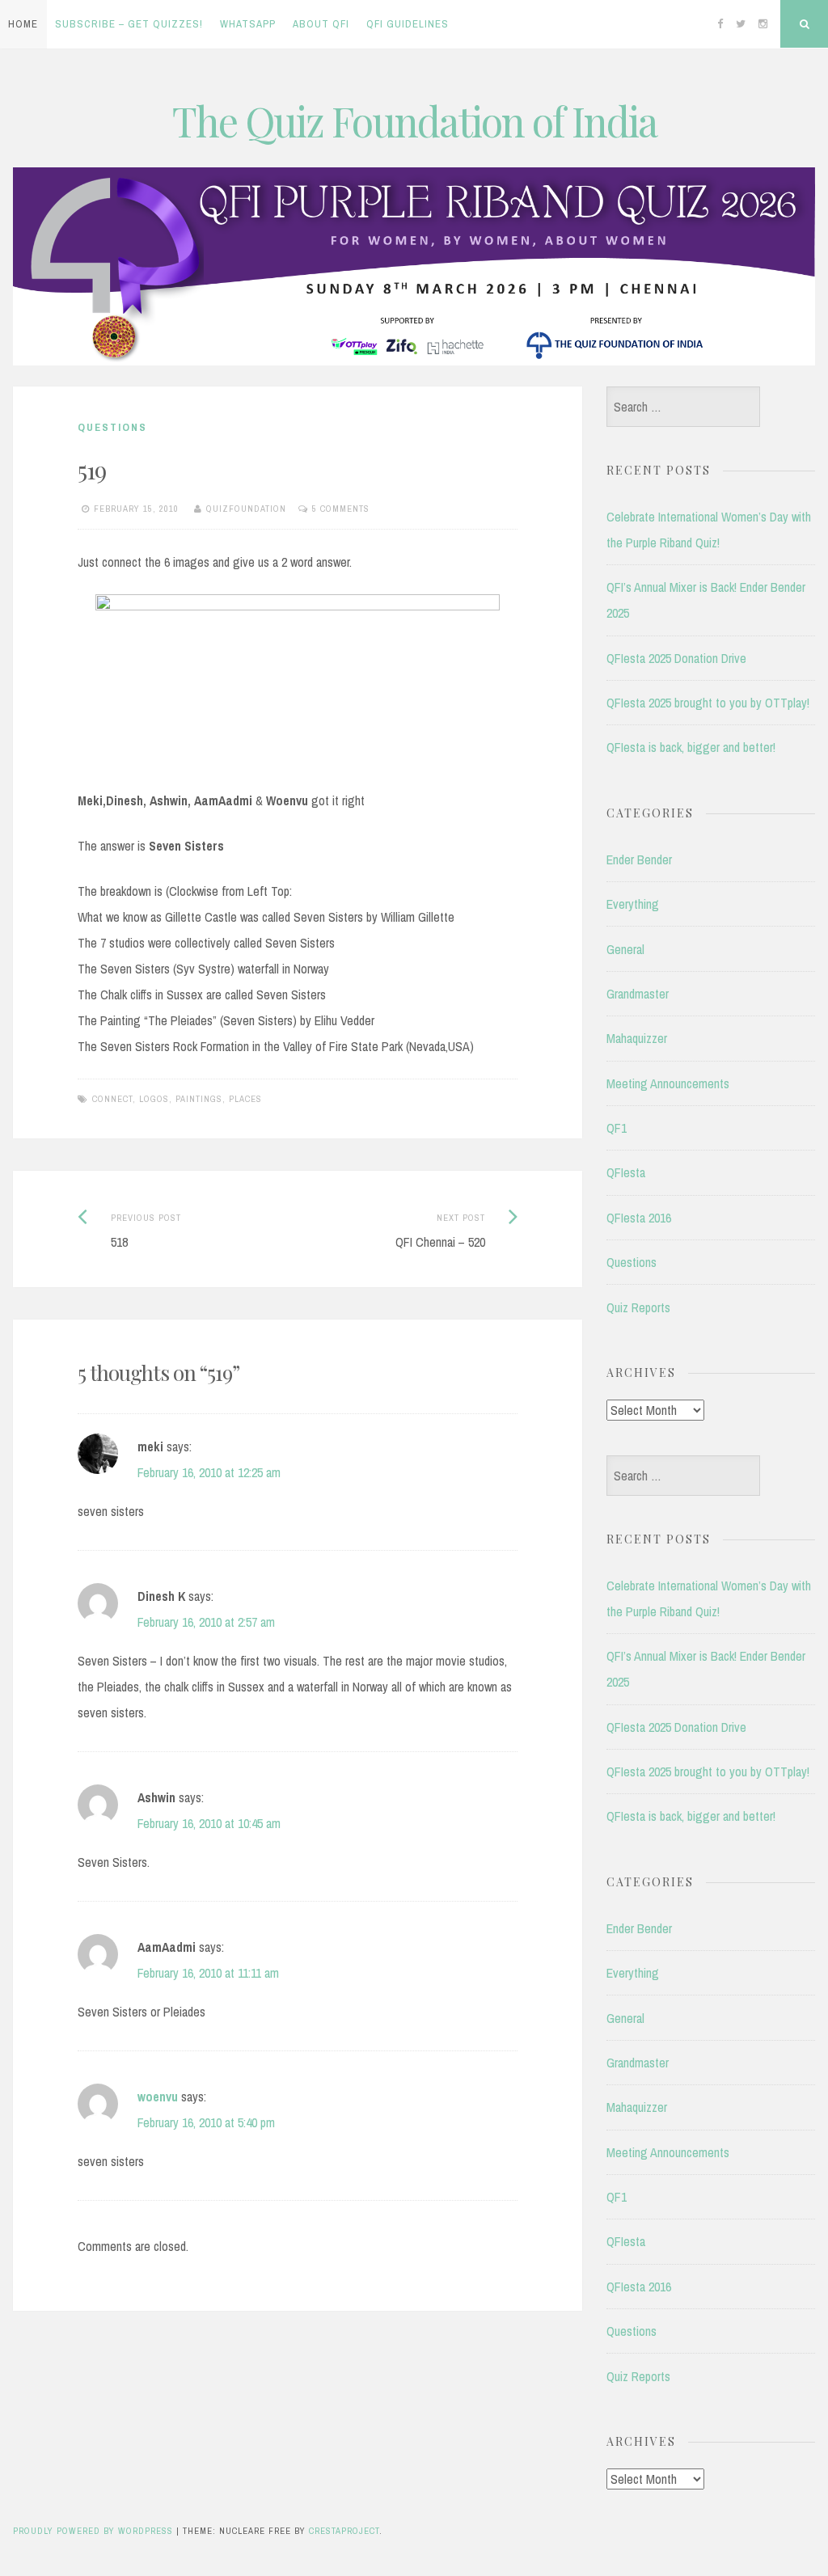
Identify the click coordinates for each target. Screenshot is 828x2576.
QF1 (617, 1128)
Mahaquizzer (637, 1038)
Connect (112, 1099)
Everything (633, 904)
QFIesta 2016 (639, 1218)
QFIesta (626, 1172)
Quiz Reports (638, 1307)
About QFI (321, 24)
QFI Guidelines (408, 24)
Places (245, 1099)
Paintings (199, 1099)
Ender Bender (639, 859)
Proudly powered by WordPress (93, 2531)
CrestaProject (344, 2531)
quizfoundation (246, 509)
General (625, 949)
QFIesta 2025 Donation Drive (676, 658)
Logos (154, 1099)
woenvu (158, 2097)
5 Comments (341, 509)
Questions (112, 427)
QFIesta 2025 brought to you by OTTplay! (708, 703)
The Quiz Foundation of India (414, 121)
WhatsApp (248, 24)
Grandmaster (638, 994)
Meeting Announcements (668, 1083)
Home (23, 24)
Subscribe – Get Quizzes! (129, 24)
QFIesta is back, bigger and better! (691, 747)
